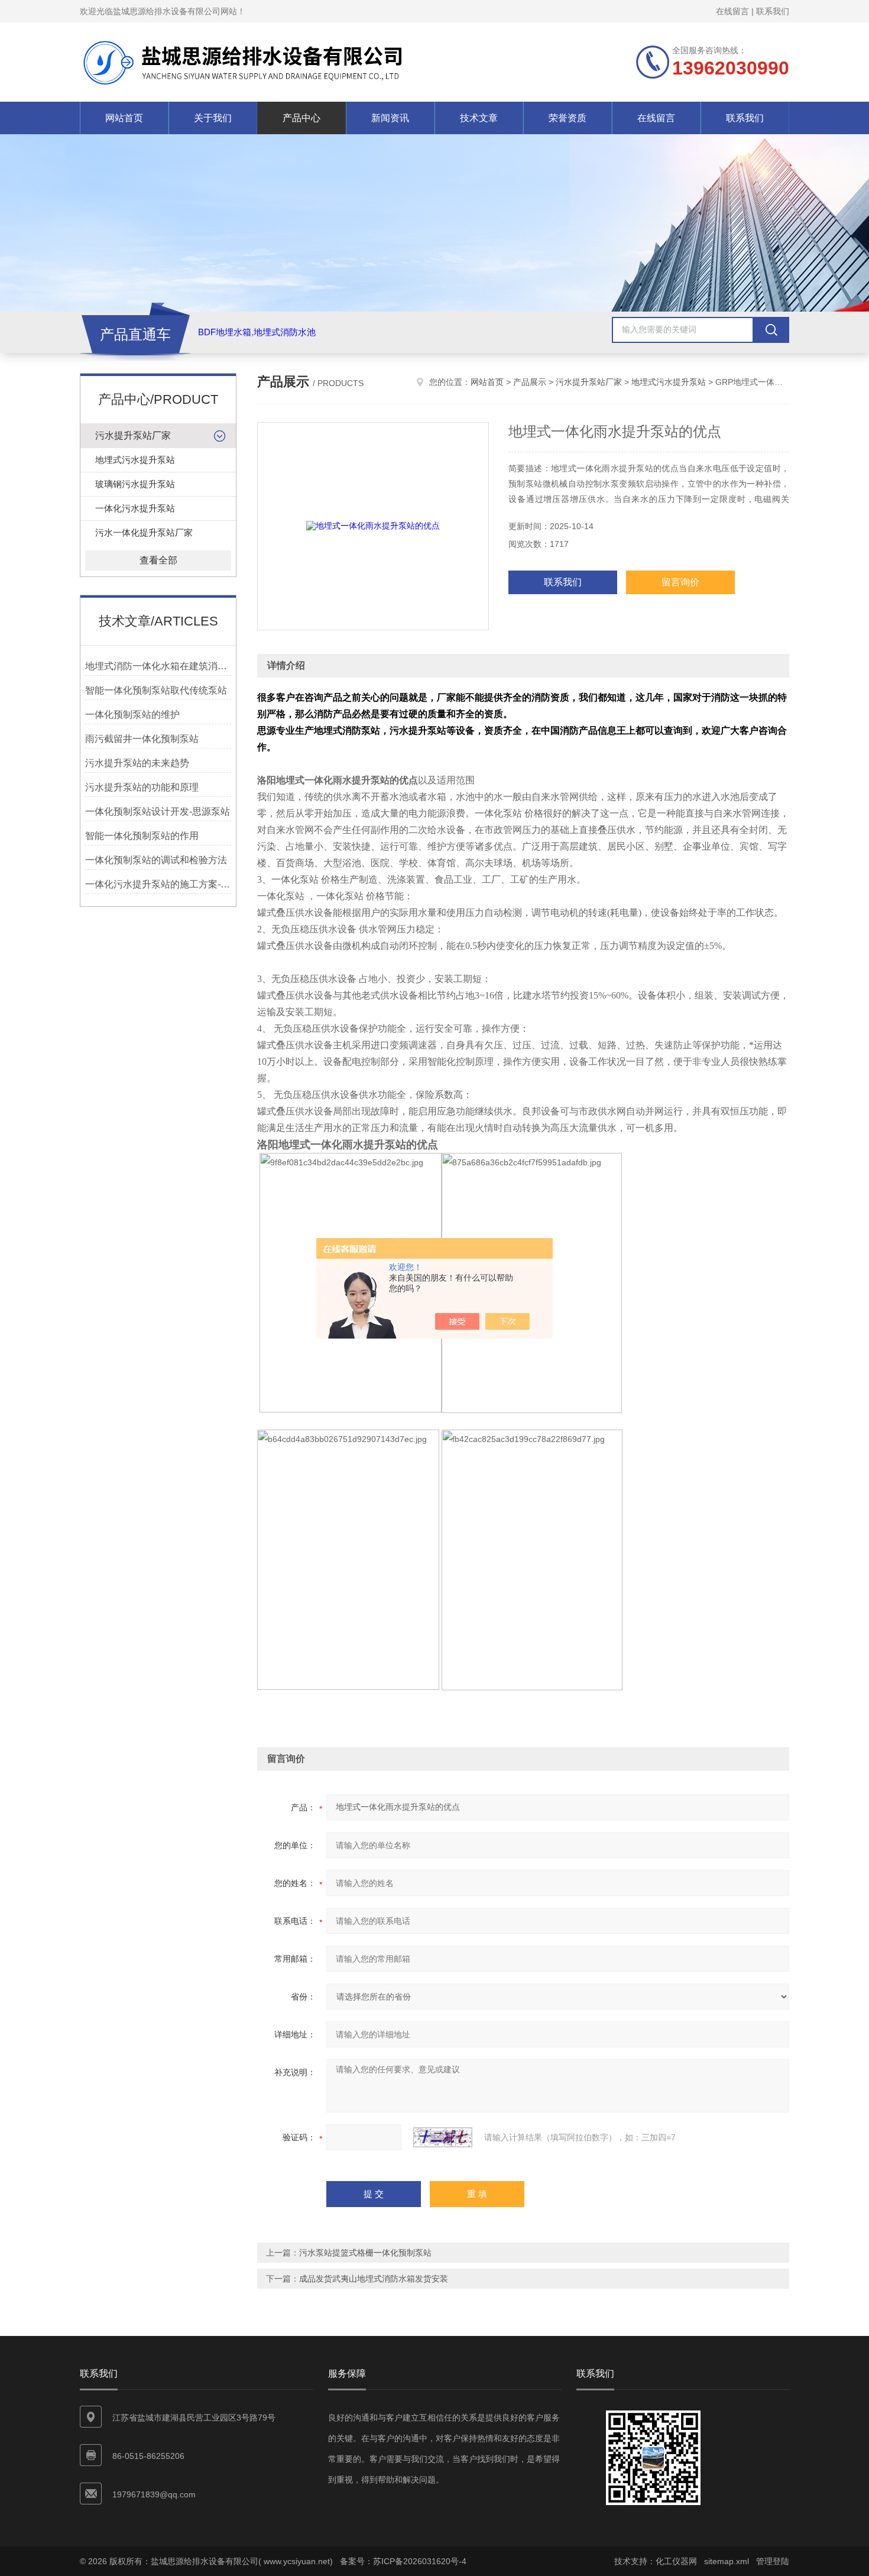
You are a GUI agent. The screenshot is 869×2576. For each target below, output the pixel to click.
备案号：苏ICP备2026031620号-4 (403, 2561)
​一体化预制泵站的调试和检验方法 (156, 860)
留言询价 (680, 582)
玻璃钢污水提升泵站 (135, 484)
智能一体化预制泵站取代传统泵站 (156, 690)
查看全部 (158, 560)
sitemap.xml (727, 2561)
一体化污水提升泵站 (135, 508)
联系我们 (773, 11)
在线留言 (732, 11)
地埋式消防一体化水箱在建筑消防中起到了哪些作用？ (158, 666)
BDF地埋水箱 (225, 332)
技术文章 (479, 118)
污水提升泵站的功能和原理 (142, 787)
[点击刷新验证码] (443, 2137)
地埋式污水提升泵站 (135, 460)
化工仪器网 (676, 2561)
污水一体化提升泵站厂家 (144, 532)
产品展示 (530, 382)
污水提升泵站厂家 (133, 435)
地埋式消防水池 (285, 332)
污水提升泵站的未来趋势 (137, 763)
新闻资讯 (390, 118)
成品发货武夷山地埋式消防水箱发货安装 (374, 2279)
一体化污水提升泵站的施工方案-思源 (158, 884)
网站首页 (124, 118)
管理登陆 (773, 2561)
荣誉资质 (568, 118)
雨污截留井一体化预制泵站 (142, 739)
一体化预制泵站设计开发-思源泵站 (158, 811)
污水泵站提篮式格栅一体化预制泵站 (365, 2253)
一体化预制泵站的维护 (132, 715)
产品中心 (301, 118)
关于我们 (213, 118)
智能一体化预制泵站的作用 (142, 836)
